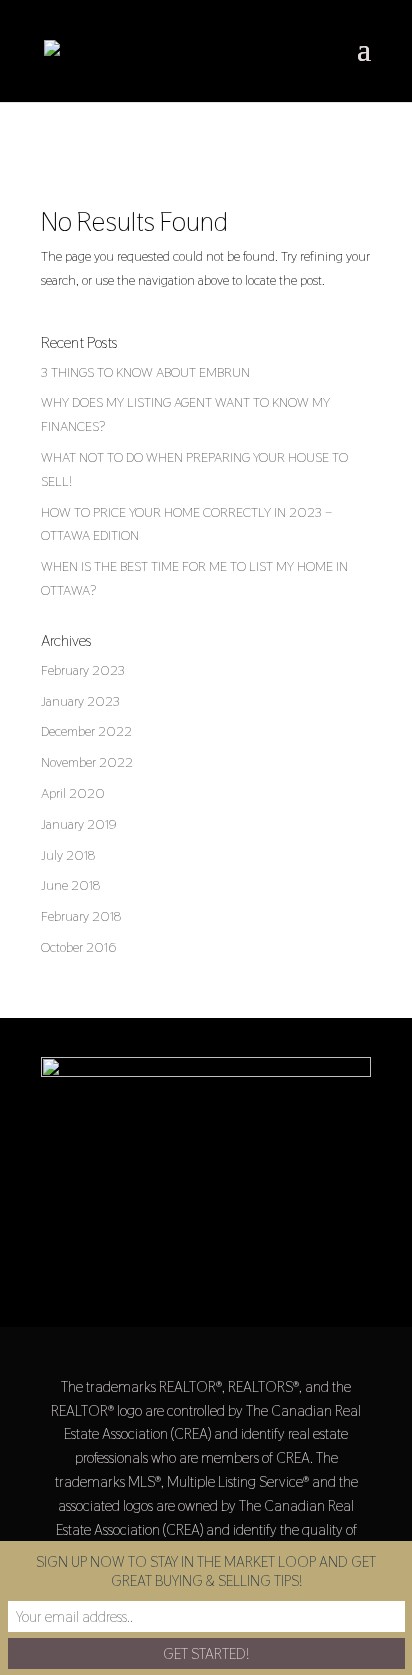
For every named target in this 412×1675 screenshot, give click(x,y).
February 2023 (83, 670)
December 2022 (86, 731)
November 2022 (87, 762)
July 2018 (68, 855)
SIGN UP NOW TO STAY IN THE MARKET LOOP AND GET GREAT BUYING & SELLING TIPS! (206, 1571)
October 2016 (78, 947)
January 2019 (79, 824)
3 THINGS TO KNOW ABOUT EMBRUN (145, 372)
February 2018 (81, 916)
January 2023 (80, 701)
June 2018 (70, 885)
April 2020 (73, 793)
